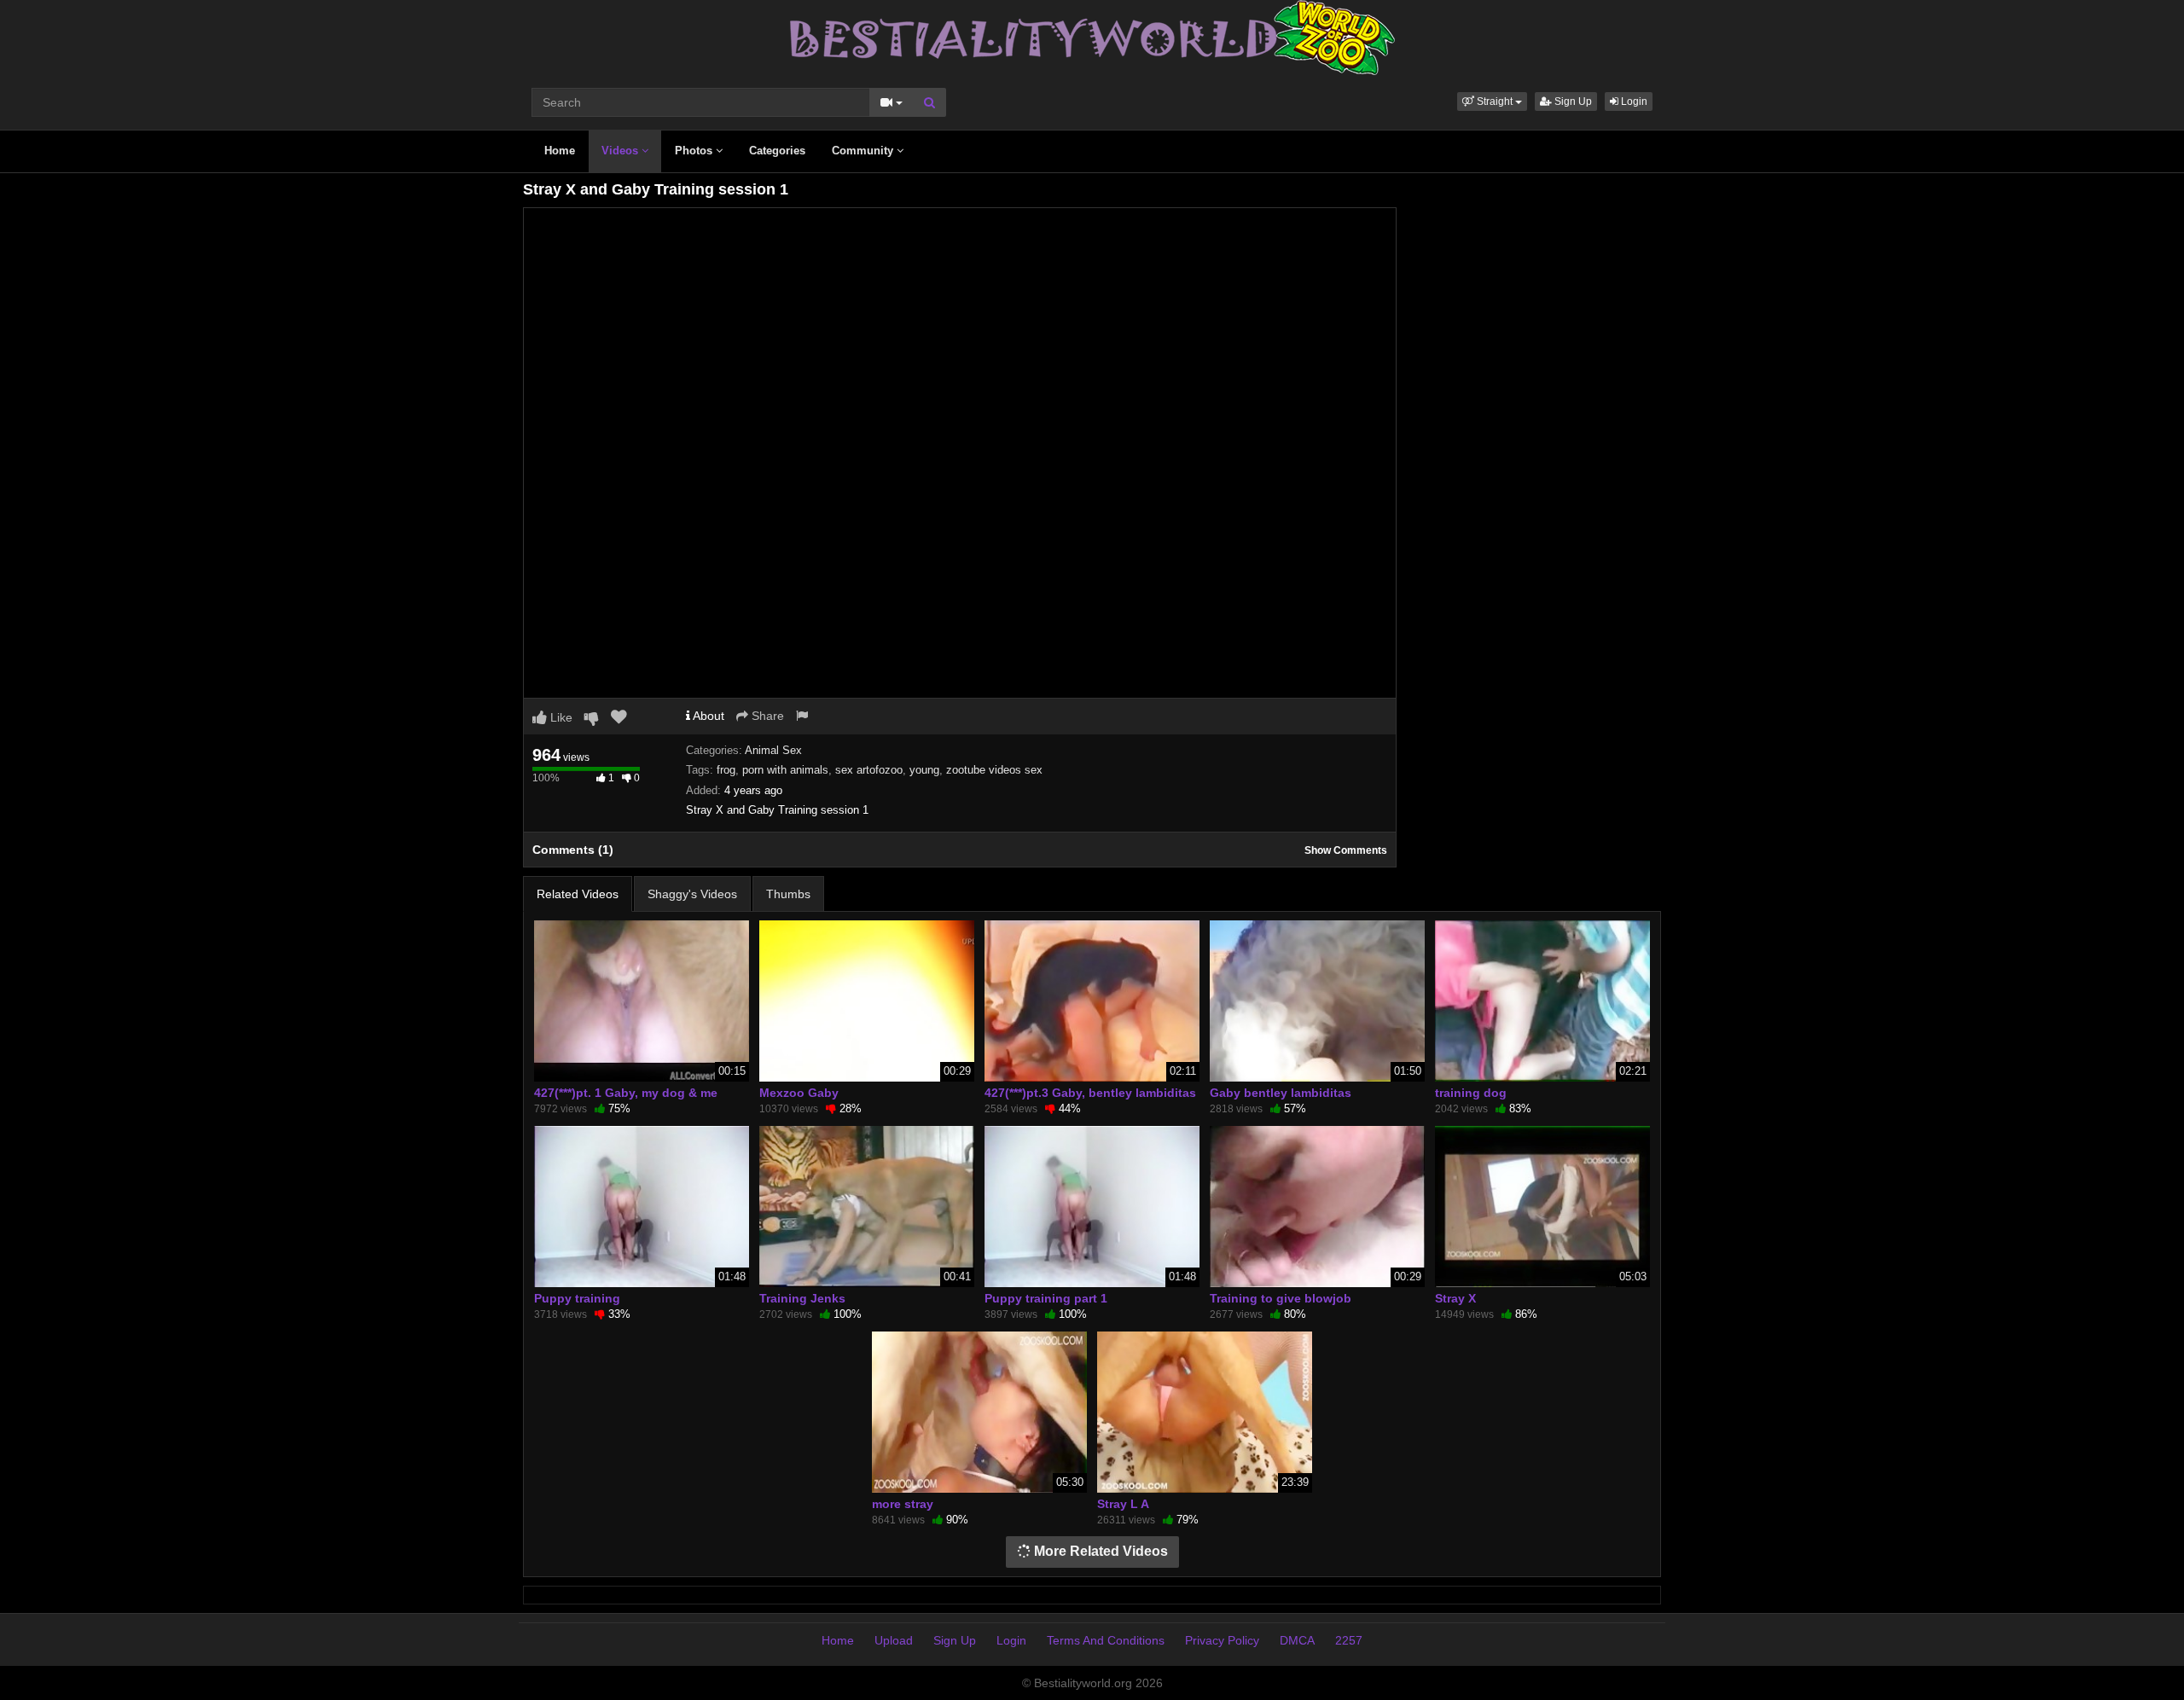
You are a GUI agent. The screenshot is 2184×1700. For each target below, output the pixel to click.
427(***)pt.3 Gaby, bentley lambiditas (1090, 1093)
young (924, 770)
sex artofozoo (869, 770)
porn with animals (785, 770)
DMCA (1297, 1640)
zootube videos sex (994, 770)
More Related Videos (1099, 1551)
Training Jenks (802, 1298)
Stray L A (1123, 1504)
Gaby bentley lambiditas (1281, 1093)
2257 (1349, 1640)
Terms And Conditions (1106, 1640)
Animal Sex (773, 750)
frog (726, 770)
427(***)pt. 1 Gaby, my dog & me (626, 1093)
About (707, 716)
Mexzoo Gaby (799, 1093)
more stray (903, 1504)
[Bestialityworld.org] (1092, 37)
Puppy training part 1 (1046, 1298)
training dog (1471, 1093)
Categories (777, 151)
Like (560, 717)
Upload (894, 1640)
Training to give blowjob (1281, 1298)
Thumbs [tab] (788, 894)
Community (864, 151)
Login (1633, 102)
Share (766, 716)
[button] (1492, 102)
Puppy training (577, 1298)
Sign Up (1572, 102)
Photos (695, 151)
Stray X (1455, 1298)
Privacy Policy (1222, 1640)
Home (560, 151)
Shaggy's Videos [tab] (692, 894)
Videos (622, 151)
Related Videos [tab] (578, 894)
